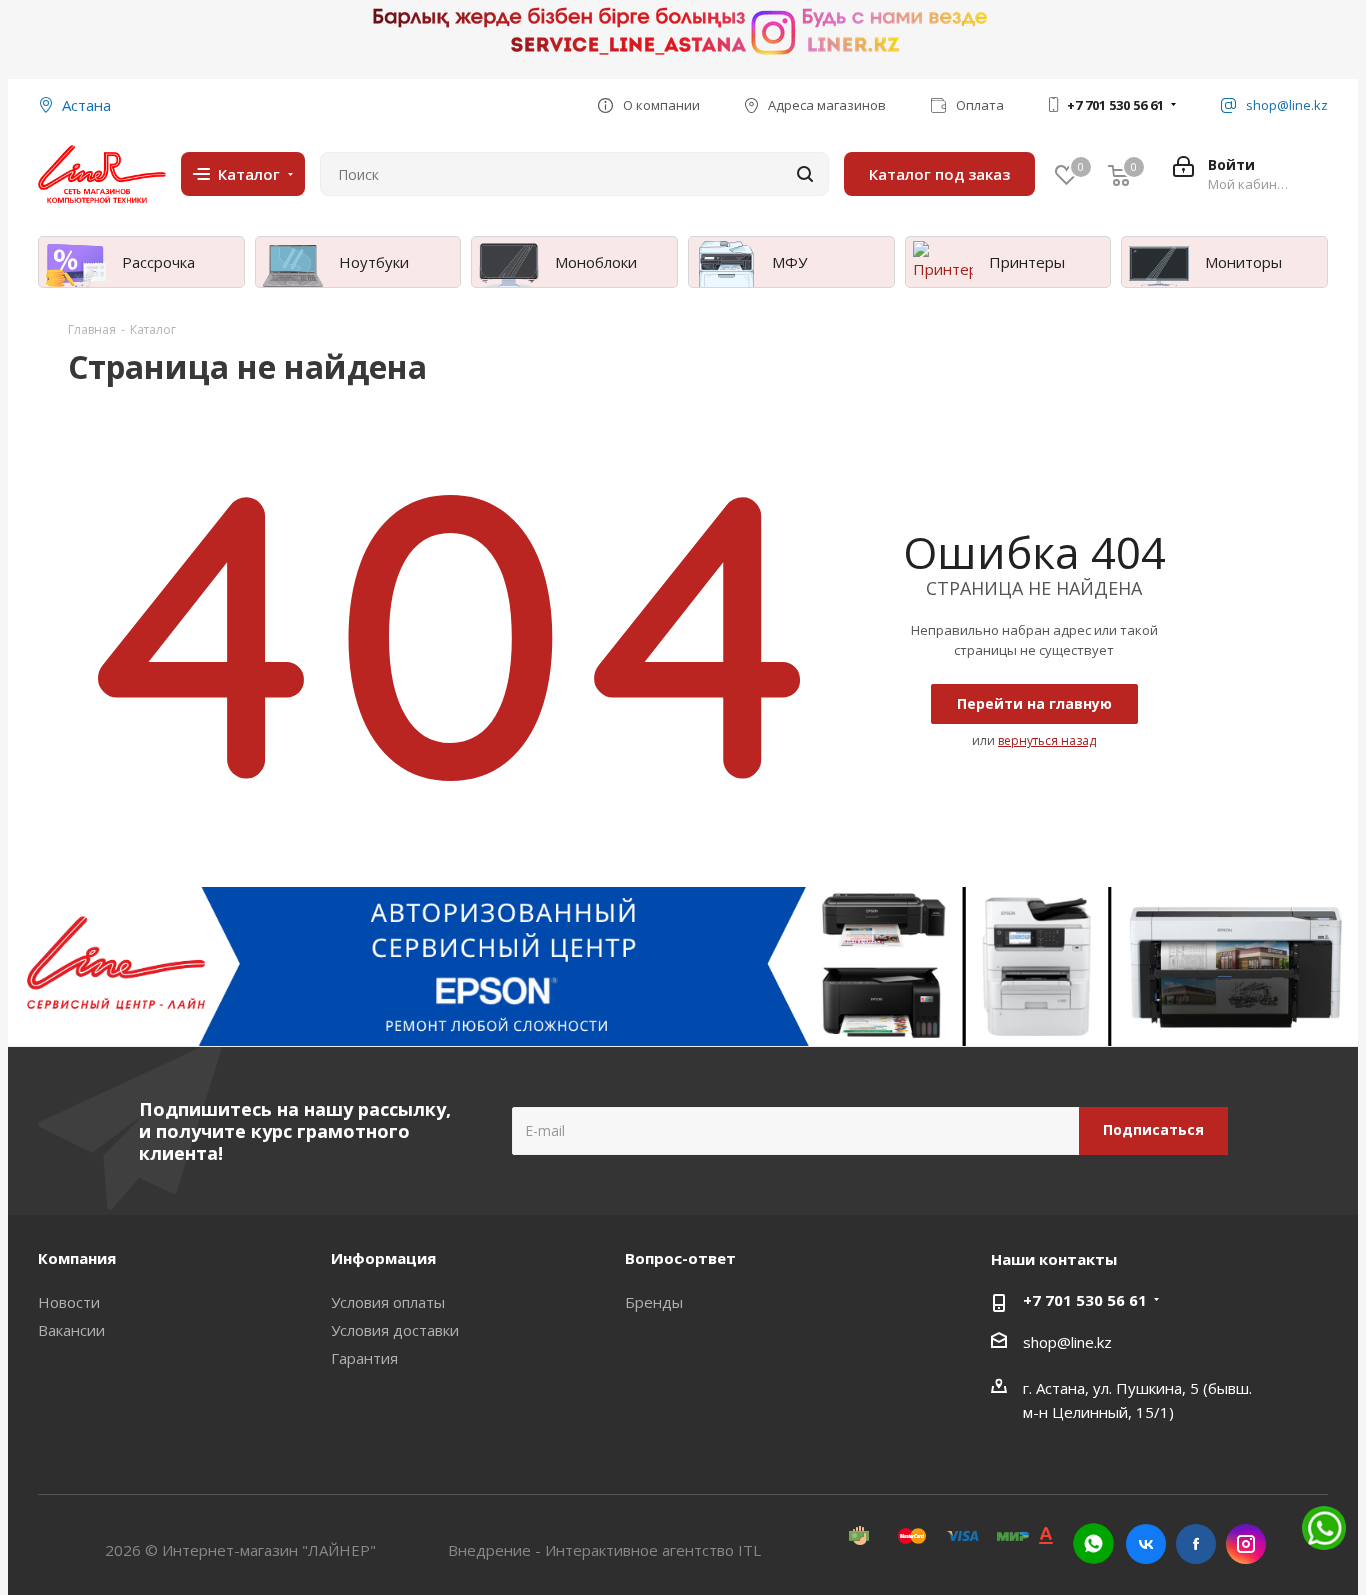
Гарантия (364, 1358)
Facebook (1196, 1544)
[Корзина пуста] (1119, 174)
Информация (383, 1258)
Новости (69, 1302)
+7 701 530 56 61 (1115, 105)
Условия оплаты (388, 1302)
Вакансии (71, 1330)
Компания (77, 1258)
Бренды (654, 1302)
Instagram (1246, 1544)
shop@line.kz (1067, 1342)
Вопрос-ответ (680, 1258)
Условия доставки (395, 1330)
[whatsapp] (1093, 1543)
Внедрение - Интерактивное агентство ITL (604, 1550)
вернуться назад (1047, 740)
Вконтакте (1146, 1544)
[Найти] (805, 174)
